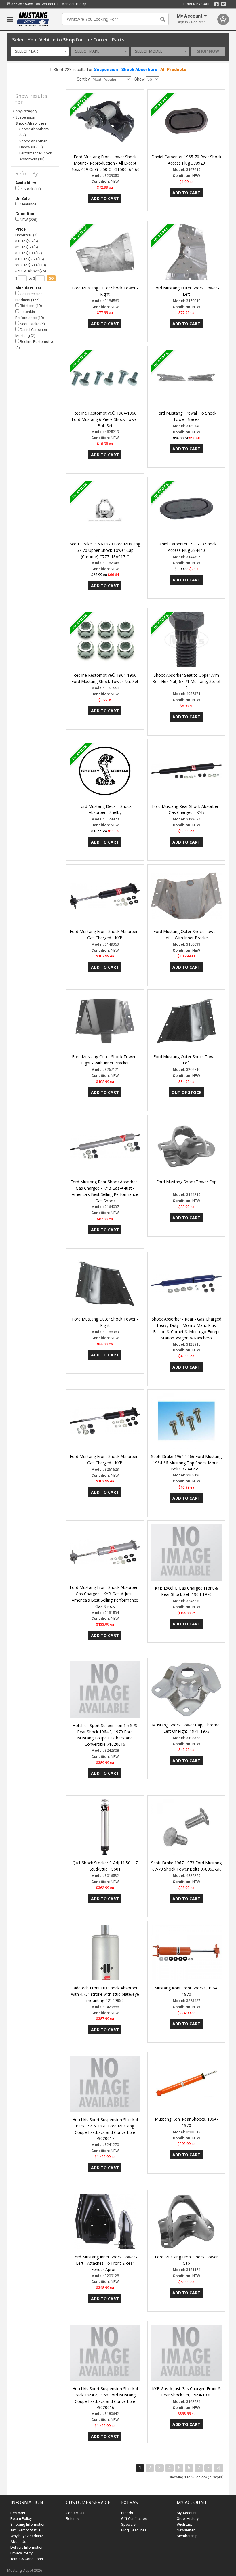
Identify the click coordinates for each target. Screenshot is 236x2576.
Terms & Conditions (27, 2559)
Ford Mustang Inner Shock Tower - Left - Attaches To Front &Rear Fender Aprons (105, 2263)
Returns (72, 2519)
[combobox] (40, 51)
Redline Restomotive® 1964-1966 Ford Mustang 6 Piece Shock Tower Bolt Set (105, 419)
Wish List (184, 2524)
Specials (128, 2524)
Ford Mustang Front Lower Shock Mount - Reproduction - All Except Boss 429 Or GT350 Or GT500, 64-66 (105, 163)
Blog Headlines (134, 2530)
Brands (127, 2513)
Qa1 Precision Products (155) (29, 297)
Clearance (28, 204)
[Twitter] (223, 4)
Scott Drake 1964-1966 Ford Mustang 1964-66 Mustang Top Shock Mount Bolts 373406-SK (186, 1463)
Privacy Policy (21, 2553)
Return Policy (21, 2519)
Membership (187, 2536)
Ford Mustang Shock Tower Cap (186, 1182)
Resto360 (18, 2513)
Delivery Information (27, 2547)
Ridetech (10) (31, 306)
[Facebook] (217, 4)
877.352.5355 (22, 4)
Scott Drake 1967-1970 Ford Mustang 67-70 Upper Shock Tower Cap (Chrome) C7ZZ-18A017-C (105, 550)
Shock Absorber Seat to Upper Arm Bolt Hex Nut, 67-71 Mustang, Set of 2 (186, 681)
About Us (18, 2542)
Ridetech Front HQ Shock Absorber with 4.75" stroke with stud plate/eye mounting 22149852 (105, 1994)
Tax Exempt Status (25, 2530)
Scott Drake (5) (32, 324)
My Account (187, 2513)
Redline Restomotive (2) (35, 345)
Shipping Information (28, 2524)
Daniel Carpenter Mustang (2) (31, 333)
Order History (188, 2519)
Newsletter (186, 2530)
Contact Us (49, 4)
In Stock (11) (30, 189)
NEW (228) (28, 220)
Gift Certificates (134, 2519)
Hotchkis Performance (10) (30, 315)
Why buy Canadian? (27, 2536)
